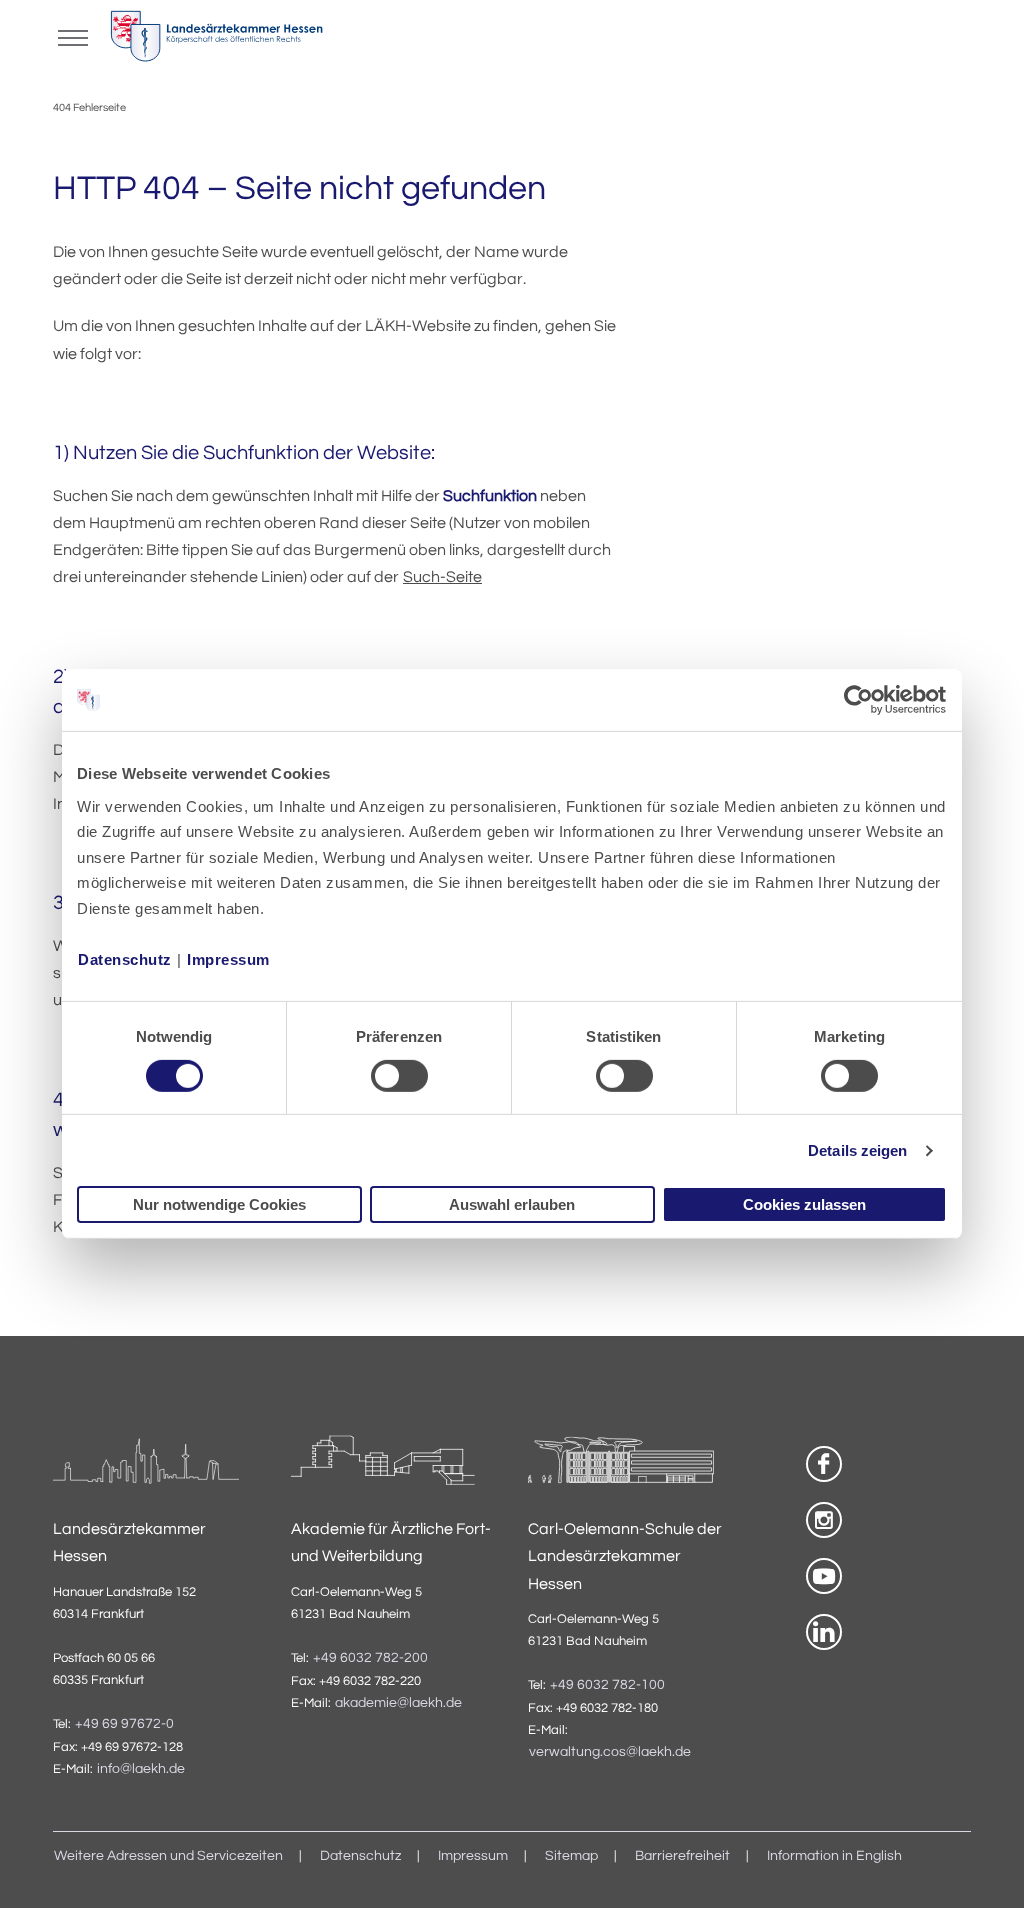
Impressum (228, 958)
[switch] (399, 1076)
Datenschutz (125, 958)
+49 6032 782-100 (607, 1685)
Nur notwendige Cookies (219, 1204)
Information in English (834, 1856)
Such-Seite (442, 577)
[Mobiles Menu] (73, 36)
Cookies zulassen (804, 1204)
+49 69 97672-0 (124, 1724)
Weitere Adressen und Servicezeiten (168, 1856)
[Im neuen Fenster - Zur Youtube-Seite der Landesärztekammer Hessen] (824, 1576)
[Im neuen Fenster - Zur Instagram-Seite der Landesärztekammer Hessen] (824, 1520)
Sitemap (571, 1856)
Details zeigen (857, 1150)
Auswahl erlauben (512, 1204)
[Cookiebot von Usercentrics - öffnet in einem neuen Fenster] (859, 700)
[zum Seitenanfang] (984, 1868)
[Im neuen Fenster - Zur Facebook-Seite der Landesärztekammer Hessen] (824, 1464)
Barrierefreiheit (682, 1856)
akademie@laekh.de (398, 1703)
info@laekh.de (141, 1769)
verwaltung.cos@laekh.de (610, 1752)
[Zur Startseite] (216, 41)
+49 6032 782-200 (370, 1658)
